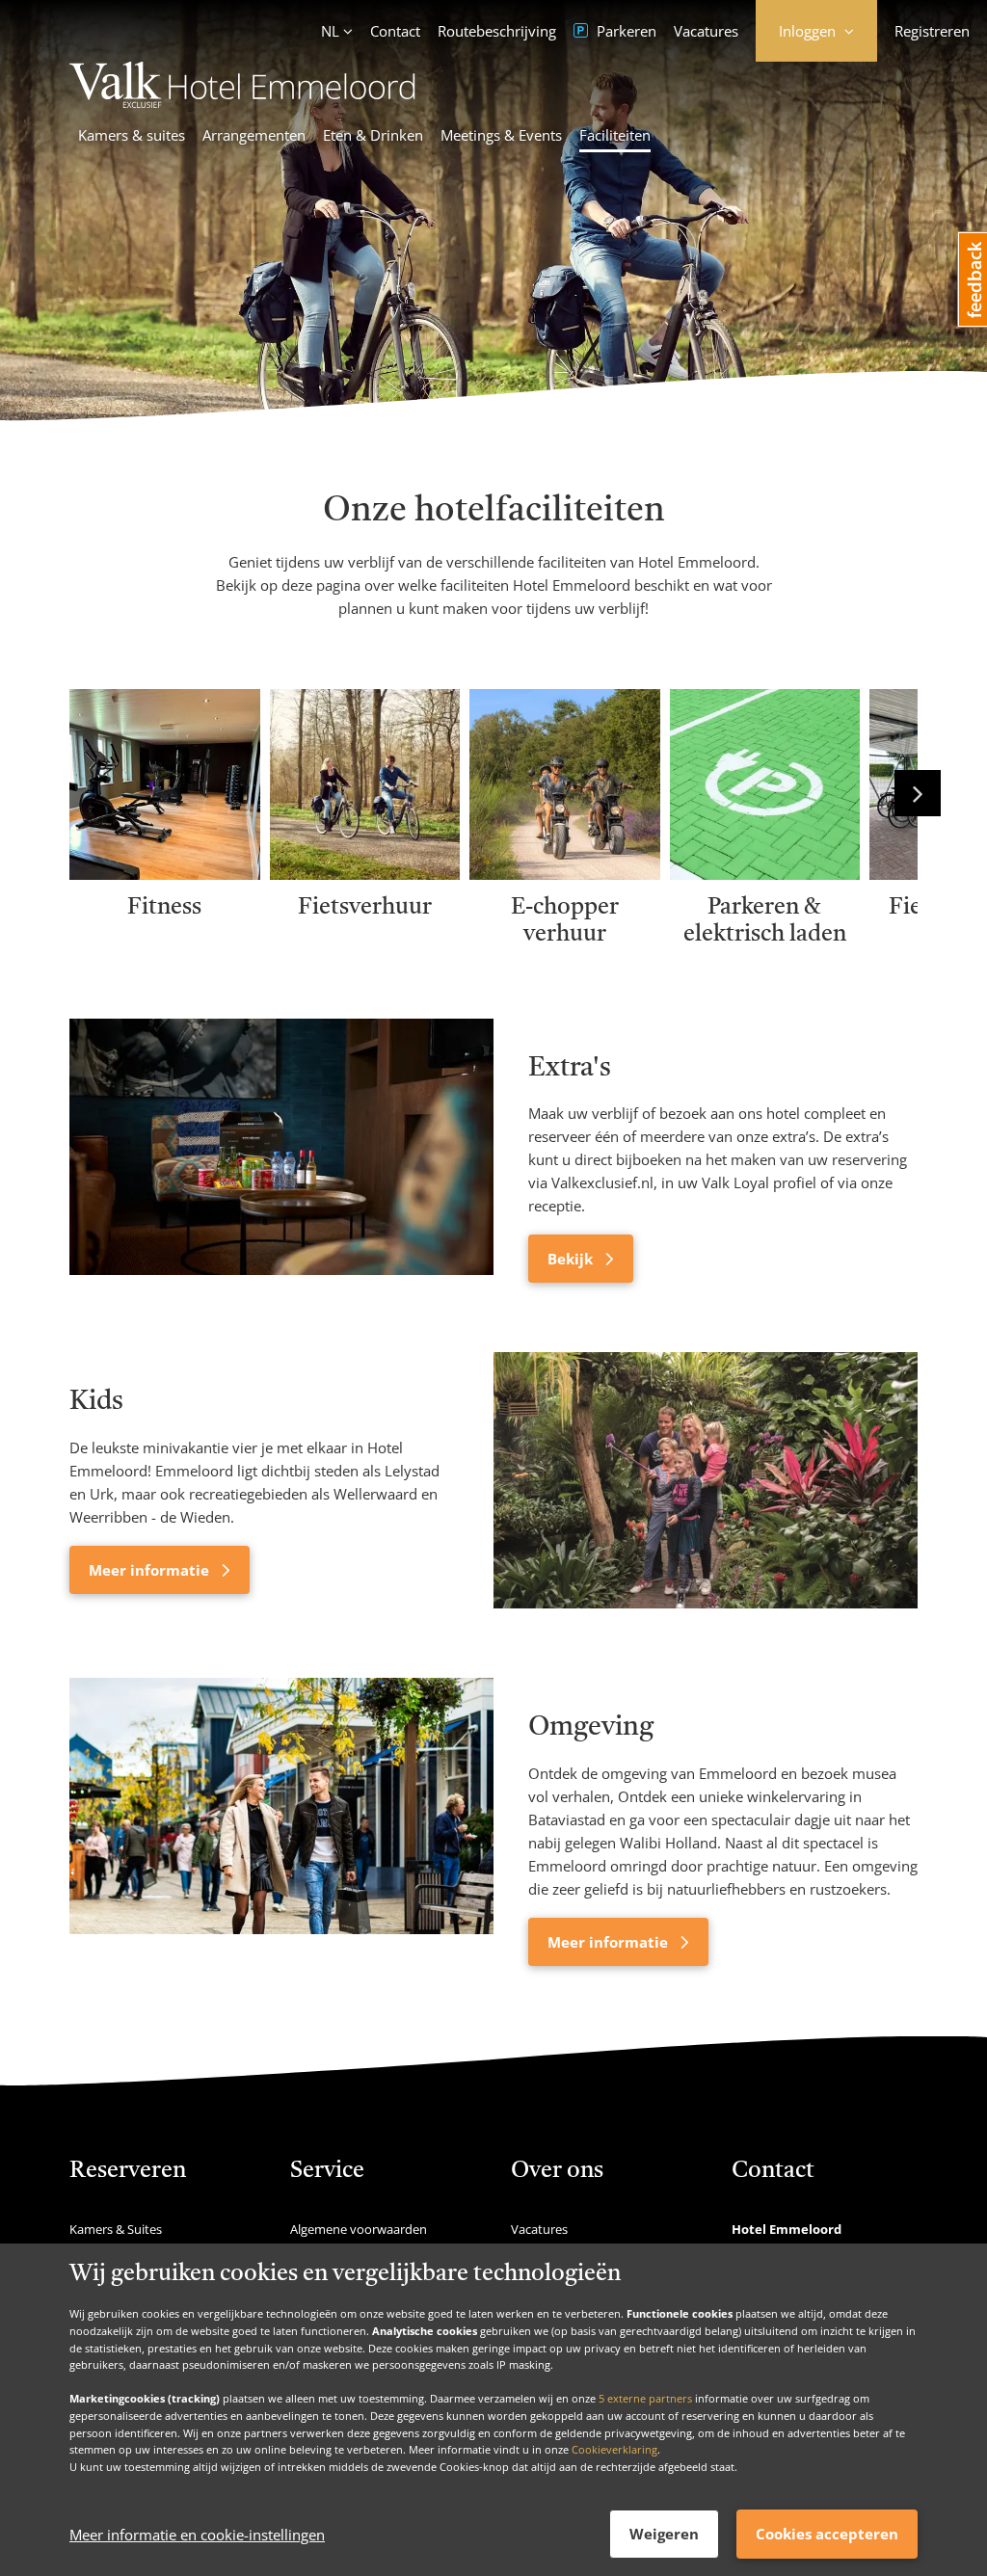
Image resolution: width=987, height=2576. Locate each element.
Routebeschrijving (497, 31)
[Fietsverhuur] (365, 873)
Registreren (932, 31)
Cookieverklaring (614, 2449)
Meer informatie (151, 1570)
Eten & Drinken (373, 135)
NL (330, 31)
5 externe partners (645, 2398)
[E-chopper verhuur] (565, 873)
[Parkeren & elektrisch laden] (765, 873)
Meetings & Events (501, 135)
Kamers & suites (132, 135)
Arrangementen (254, 135)
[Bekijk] (281, 1151)
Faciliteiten (615, 135)
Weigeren (664, 2534)
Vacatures (706, 31)
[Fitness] (165, 873)
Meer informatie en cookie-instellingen (197, 2535)
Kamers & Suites (116, 2229)
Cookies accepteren (827, 2534)
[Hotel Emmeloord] (242, 102)
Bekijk (572, 1259)
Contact (395, 31)
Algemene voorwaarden (359, 2229)
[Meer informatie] (706, 1480)
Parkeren (625, 31)
